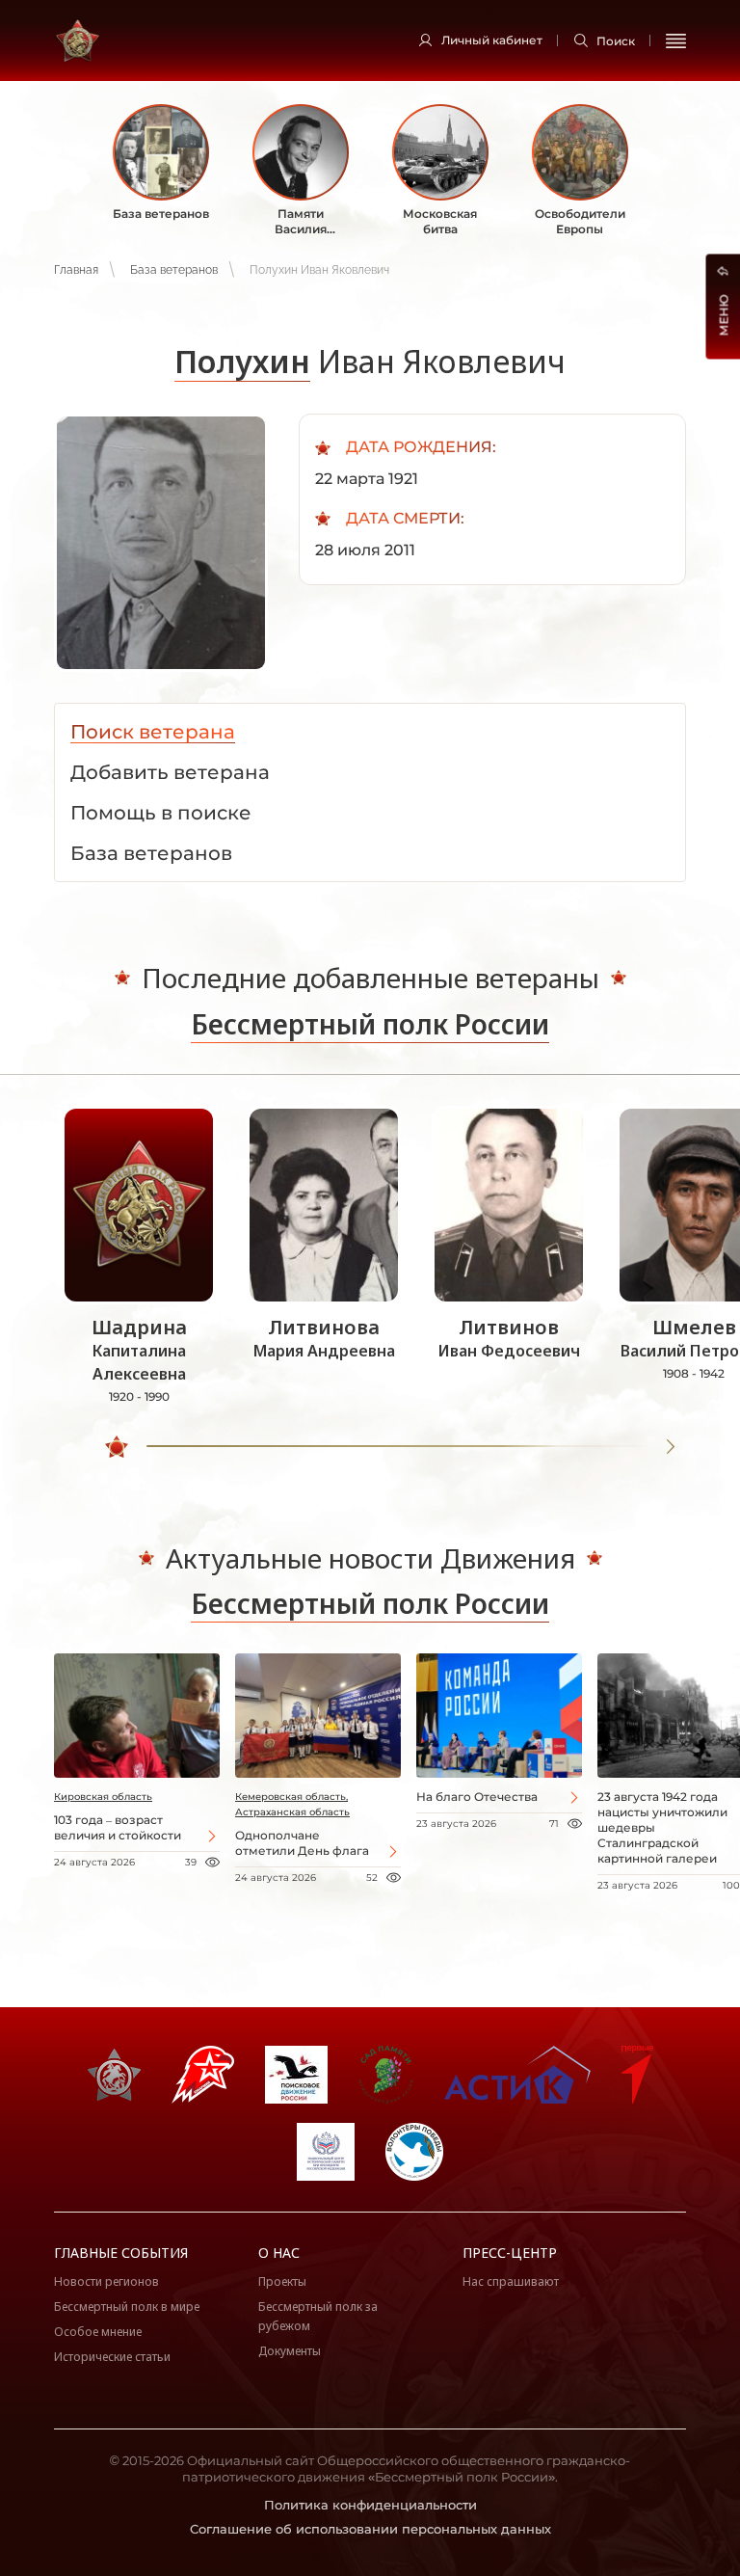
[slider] (117, 1447)
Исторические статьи (112, 2357)
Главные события (121, 2253)
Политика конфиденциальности (370, 2505)
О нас (279, 2253)
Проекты (282, 2281)
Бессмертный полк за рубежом (318, 2316)
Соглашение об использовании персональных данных (370, 2529)
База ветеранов (174, 270)
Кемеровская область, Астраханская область (292, 1804)
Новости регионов (106, 2281)
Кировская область (103, 1797)
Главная (76, 270)
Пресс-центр (510, 2253)
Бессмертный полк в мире (127, 2307)
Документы (290, 2351)
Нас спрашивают (511, 2281)
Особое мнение (98, 2332)
